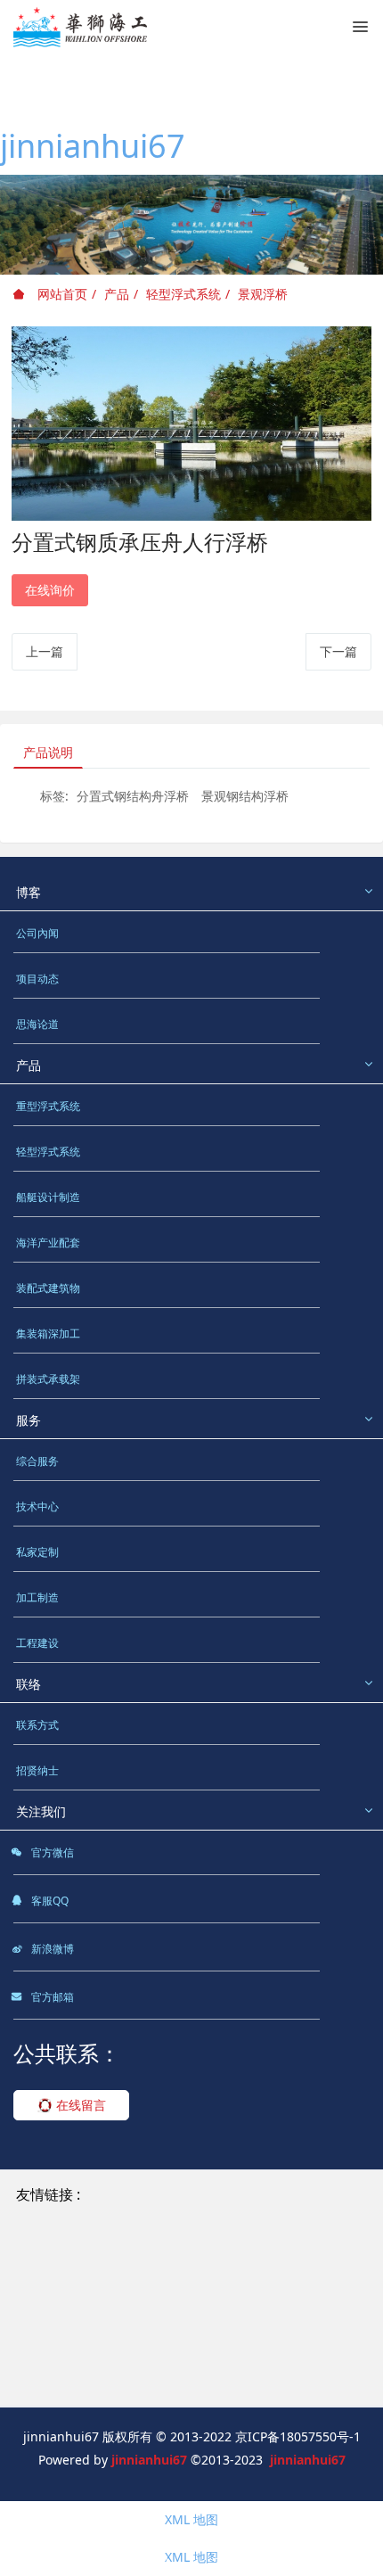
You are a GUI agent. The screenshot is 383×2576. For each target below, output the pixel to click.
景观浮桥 (263, 294)
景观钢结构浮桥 (245, 796)
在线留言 (79, 2105)
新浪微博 (51, 1949)
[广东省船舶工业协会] (290, 2340)
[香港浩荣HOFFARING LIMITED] (110, 2257)
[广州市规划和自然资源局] (92, 2319)
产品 (117, 294)
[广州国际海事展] (168, 2381)
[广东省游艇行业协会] (79, 2361)
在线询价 (50, 590)
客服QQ (49, 1901)
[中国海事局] (231, 2298)
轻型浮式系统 (183, 294)
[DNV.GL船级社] (167, 2340)
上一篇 (45, 651)
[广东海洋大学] (61, 2381)
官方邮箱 (51, 1997)
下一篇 (338, 651)
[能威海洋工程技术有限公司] (98, 2298)
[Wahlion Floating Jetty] (267, 2195)
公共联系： (67, 2053)
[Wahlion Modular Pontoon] (101, 2215)
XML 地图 (191, 2519)
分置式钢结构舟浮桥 (133, 796)
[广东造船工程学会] (212, 2361)
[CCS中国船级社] (230, 2319)
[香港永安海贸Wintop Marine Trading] (130, 2236)
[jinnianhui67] (80, 27)
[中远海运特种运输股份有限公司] (110, 2278)
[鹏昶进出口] (255, 2257)
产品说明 (48, 752)
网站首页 (61, 294)
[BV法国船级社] (62, 2340)
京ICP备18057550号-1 (298, 2436)
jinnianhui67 (93, 146)
